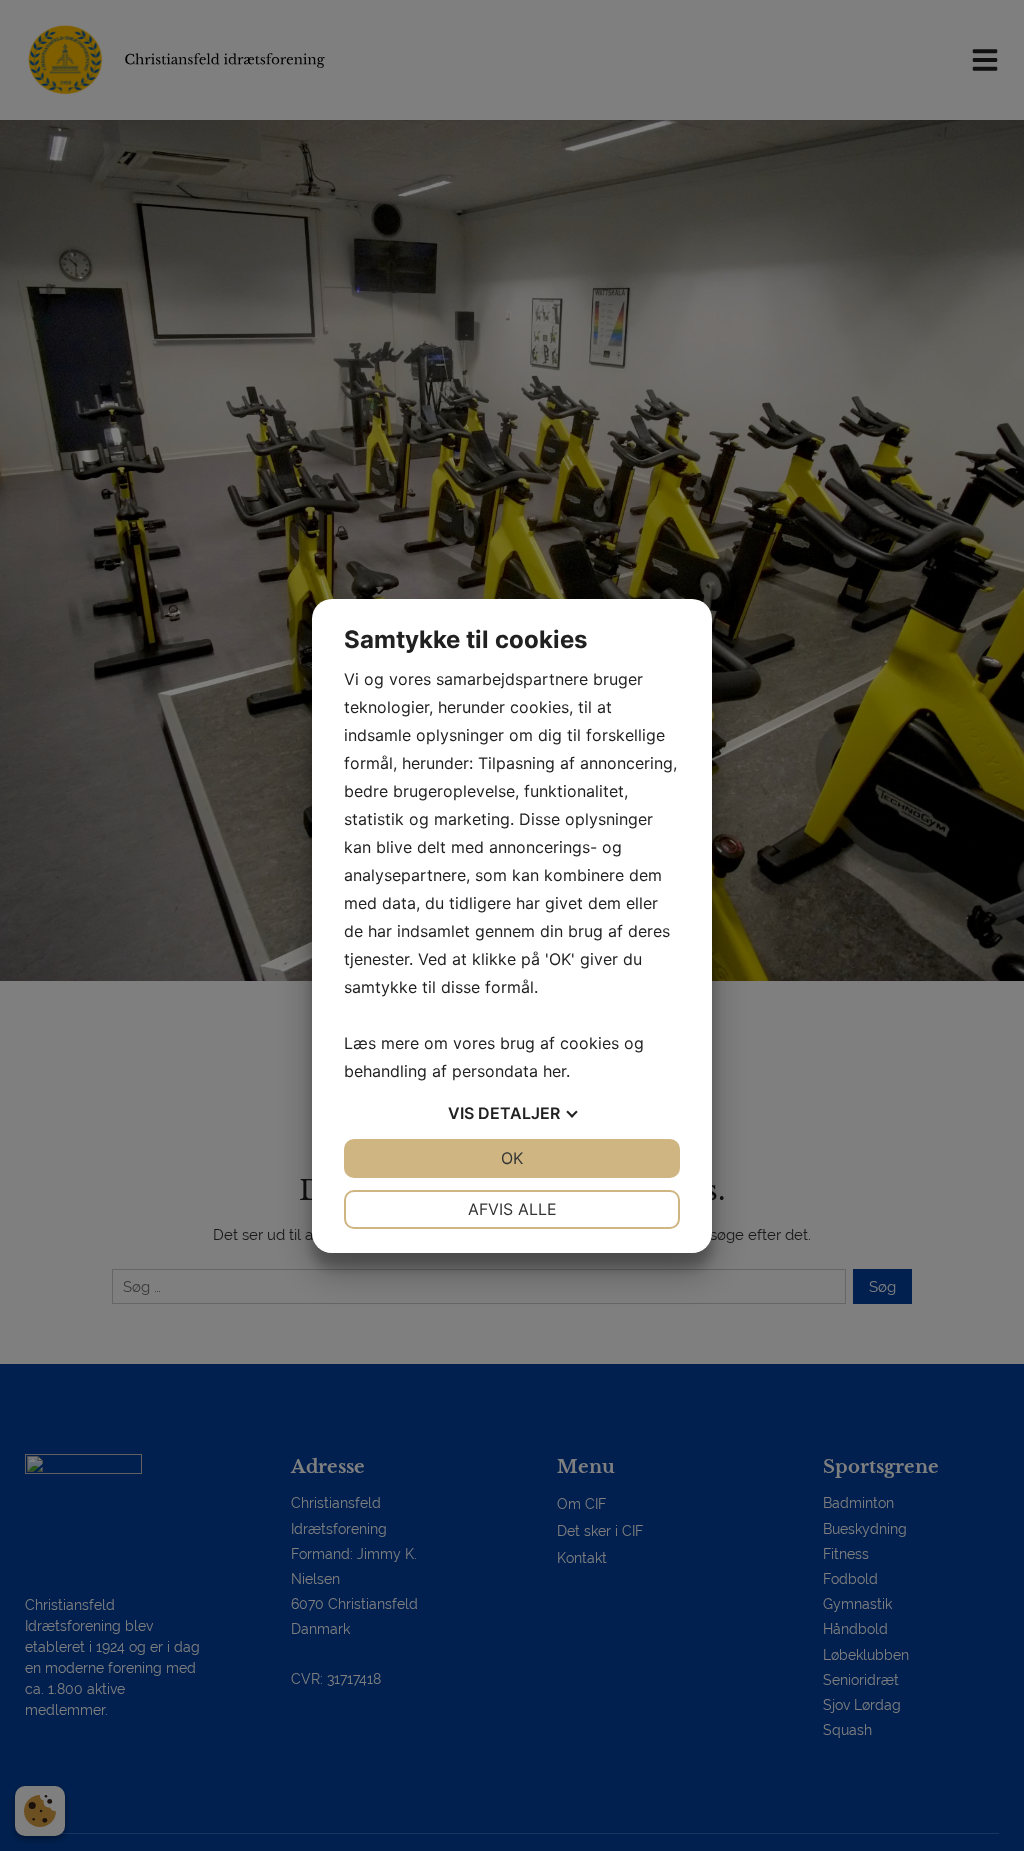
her (554, 1071)
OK (512, 1158)
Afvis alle (512, 1209)
